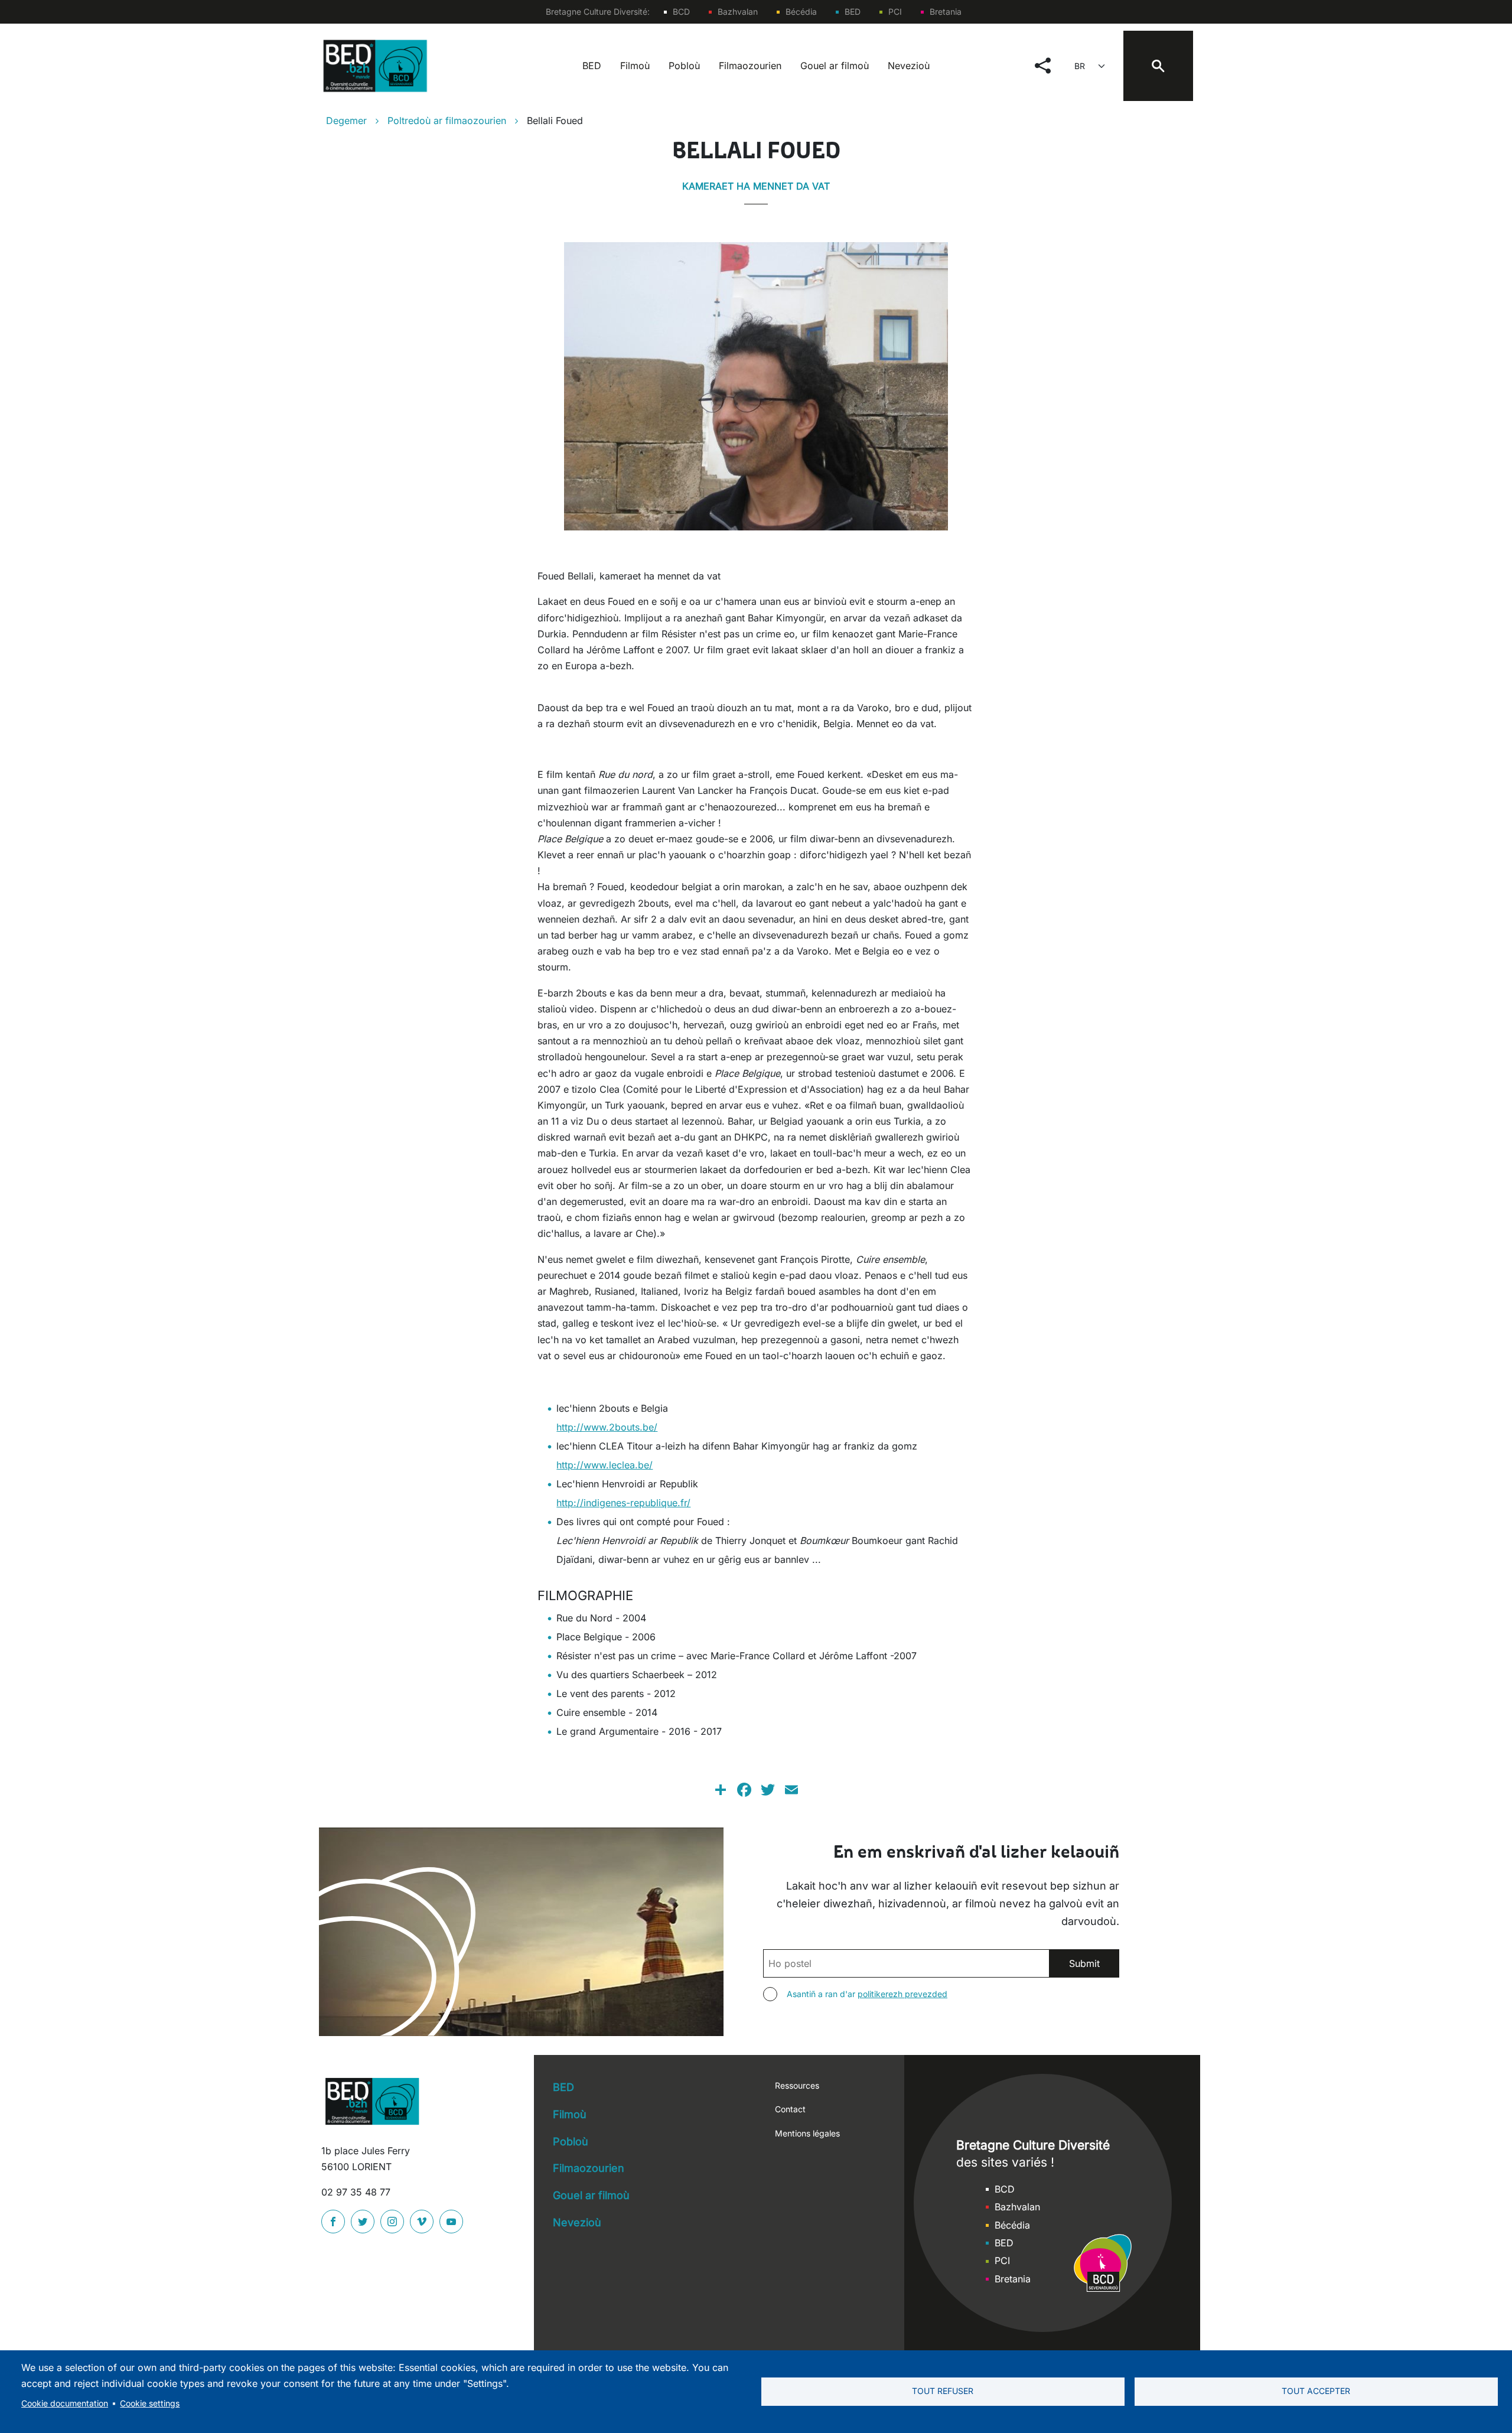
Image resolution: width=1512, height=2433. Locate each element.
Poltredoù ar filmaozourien (447, 120)
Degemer (346, 120)
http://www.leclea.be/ (605, 1465)
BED (853, 12)
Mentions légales (807, 2133)
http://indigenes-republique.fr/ (623, 1503)
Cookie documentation (65, 2403)
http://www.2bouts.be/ (607, 1427)
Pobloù (684, 66)
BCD (681, 12)
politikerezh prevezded (902, 1994)
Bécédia (801, 12)
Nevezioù (909, 66)
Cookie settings (150, 2403)
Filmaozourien (750, 66)
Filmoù (635, 66)
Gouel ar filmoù (835, 66)
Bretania (946, 12)
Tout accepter (1316, 2391)
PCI (895, 12)
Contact (790, 2109)
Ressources (797, 2085)
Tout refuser (943, 2391)
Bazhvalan (738, 12)
